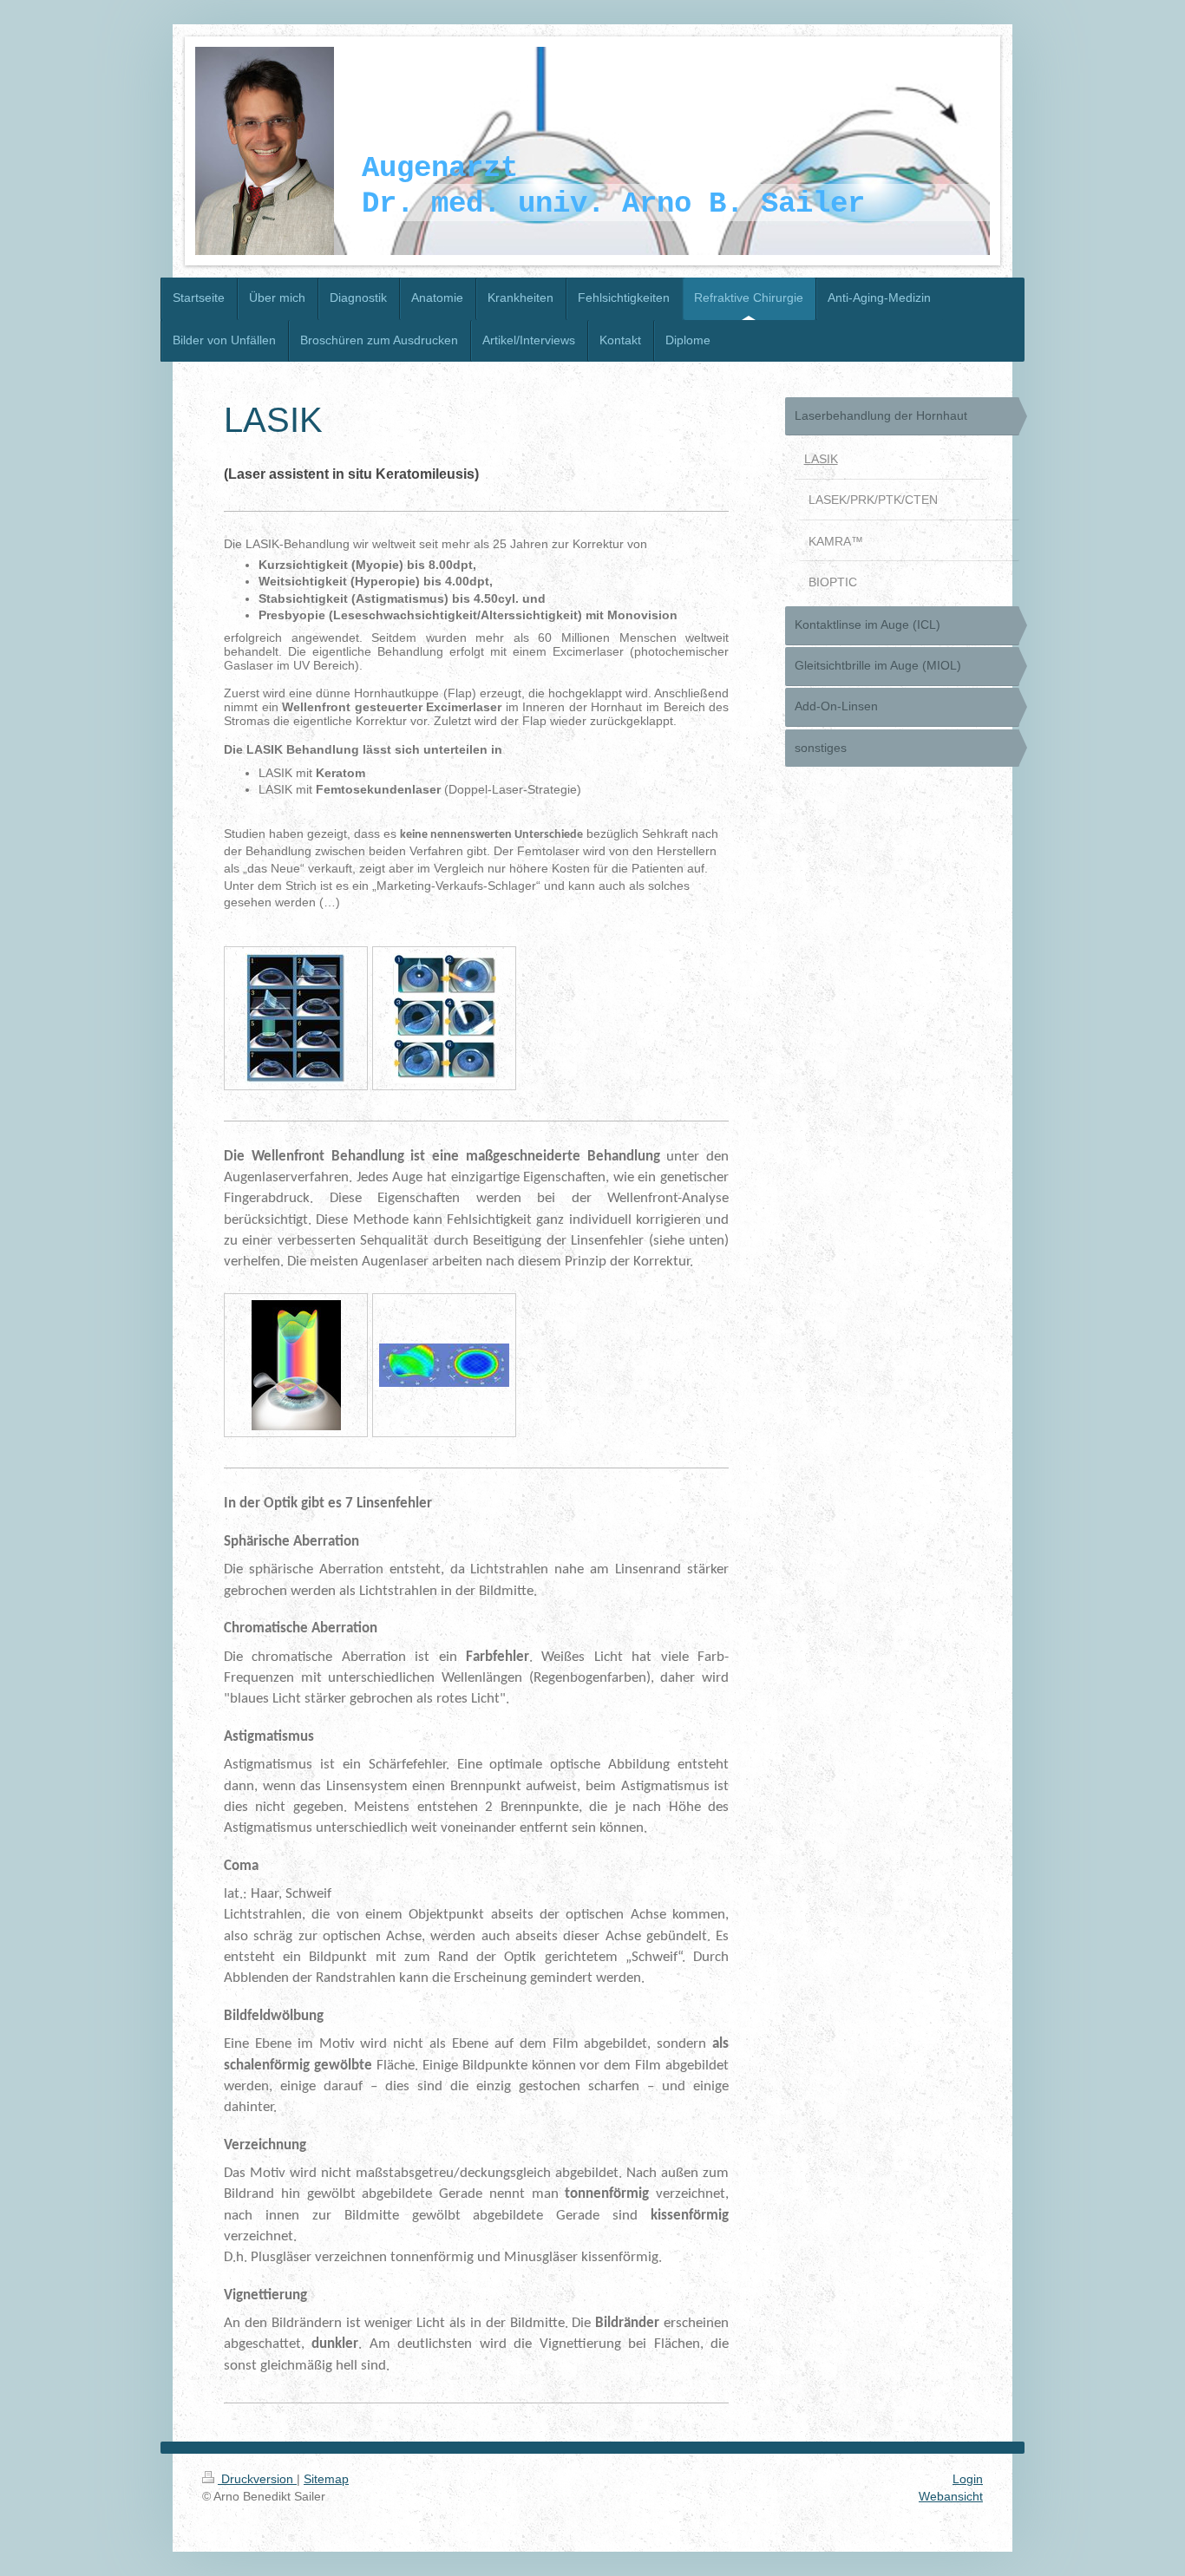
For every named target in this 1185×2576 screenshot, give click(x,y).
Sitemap (326, 2479)
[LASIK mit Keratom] (296, 1018)
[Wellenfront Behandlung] (296, 1365)
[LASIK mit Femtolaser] (445, 1018)
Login (968, 2479)
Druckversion (257, 2479)
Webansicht (951, 2496)
